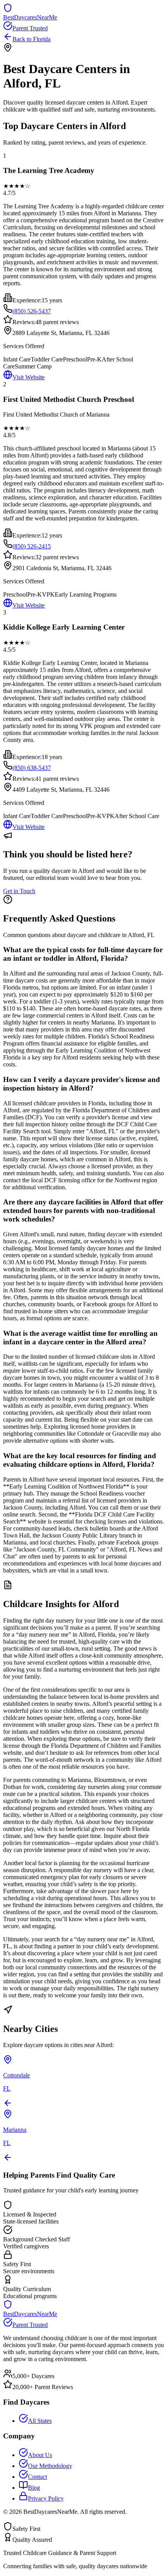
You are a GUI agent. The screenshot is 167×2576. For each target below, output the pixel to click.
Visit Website (29, 377)
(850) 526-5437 (32, 311)
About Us (40, 2455)
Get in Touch (19, 891)
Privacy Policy (46, 2498)
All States (40, 2421)
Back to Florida (31, 39)
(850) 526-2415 (32, 546)
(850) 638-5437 (32, 768)
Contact (37, 2477)
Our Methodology (50, 2466)
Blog (34, 2488)
